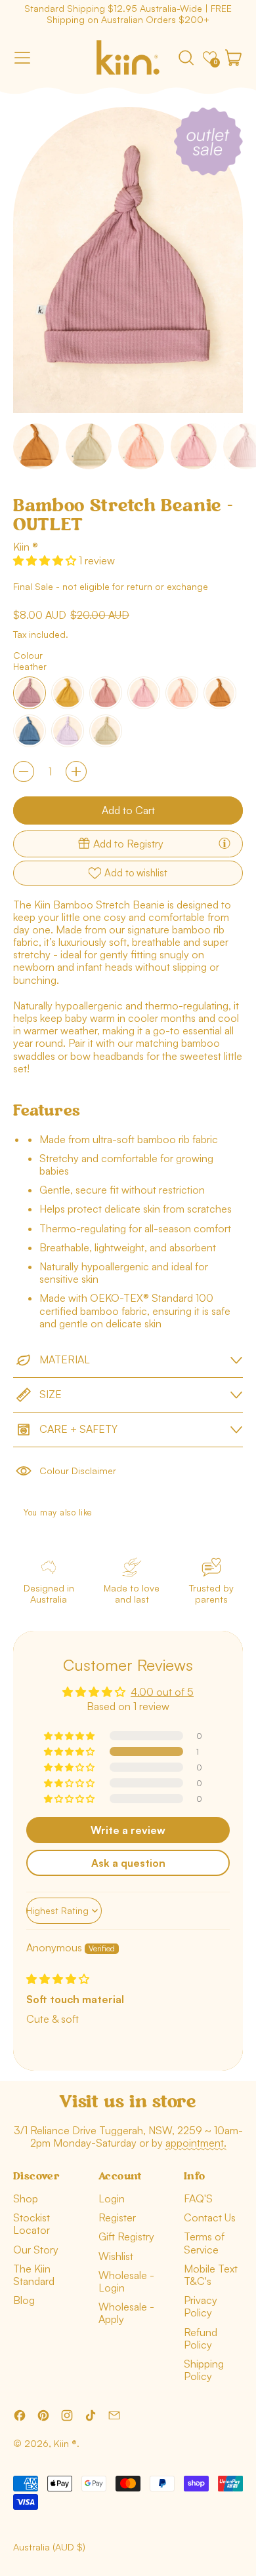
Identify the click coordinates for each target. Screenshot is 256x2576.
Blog (24, 2300)
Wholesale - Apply (126, 2313)
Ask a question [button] (128, 1863)
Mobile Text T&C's (211, 2275)
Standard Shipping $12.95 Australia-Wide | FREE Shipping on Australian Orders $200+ (128, 14)
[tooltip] (224, 843)
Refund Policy (201, 2338)
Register (117, 2217)
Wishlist (116, 2256)
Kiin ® (26, 547)
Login (112, 2198)
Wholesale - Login (126, 2281)
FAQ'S (198, 2198)
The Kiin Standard (34, 2275)
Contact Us (210, 2217)
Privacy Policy (201, 2306)
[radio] (30, 693)
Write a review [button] (128, 1830)
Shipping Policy (204, 2370)
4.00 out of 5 (162, 1692)
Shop (26, 2198)
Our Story (36, 2250)
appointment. (196, 2143)
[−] (24, 771)
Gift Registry (126, 2236)
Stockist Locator (32, 2224)
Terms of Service (204, 2243)
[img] (58, 1979)
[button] (186, 58)
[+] (76, 771)
